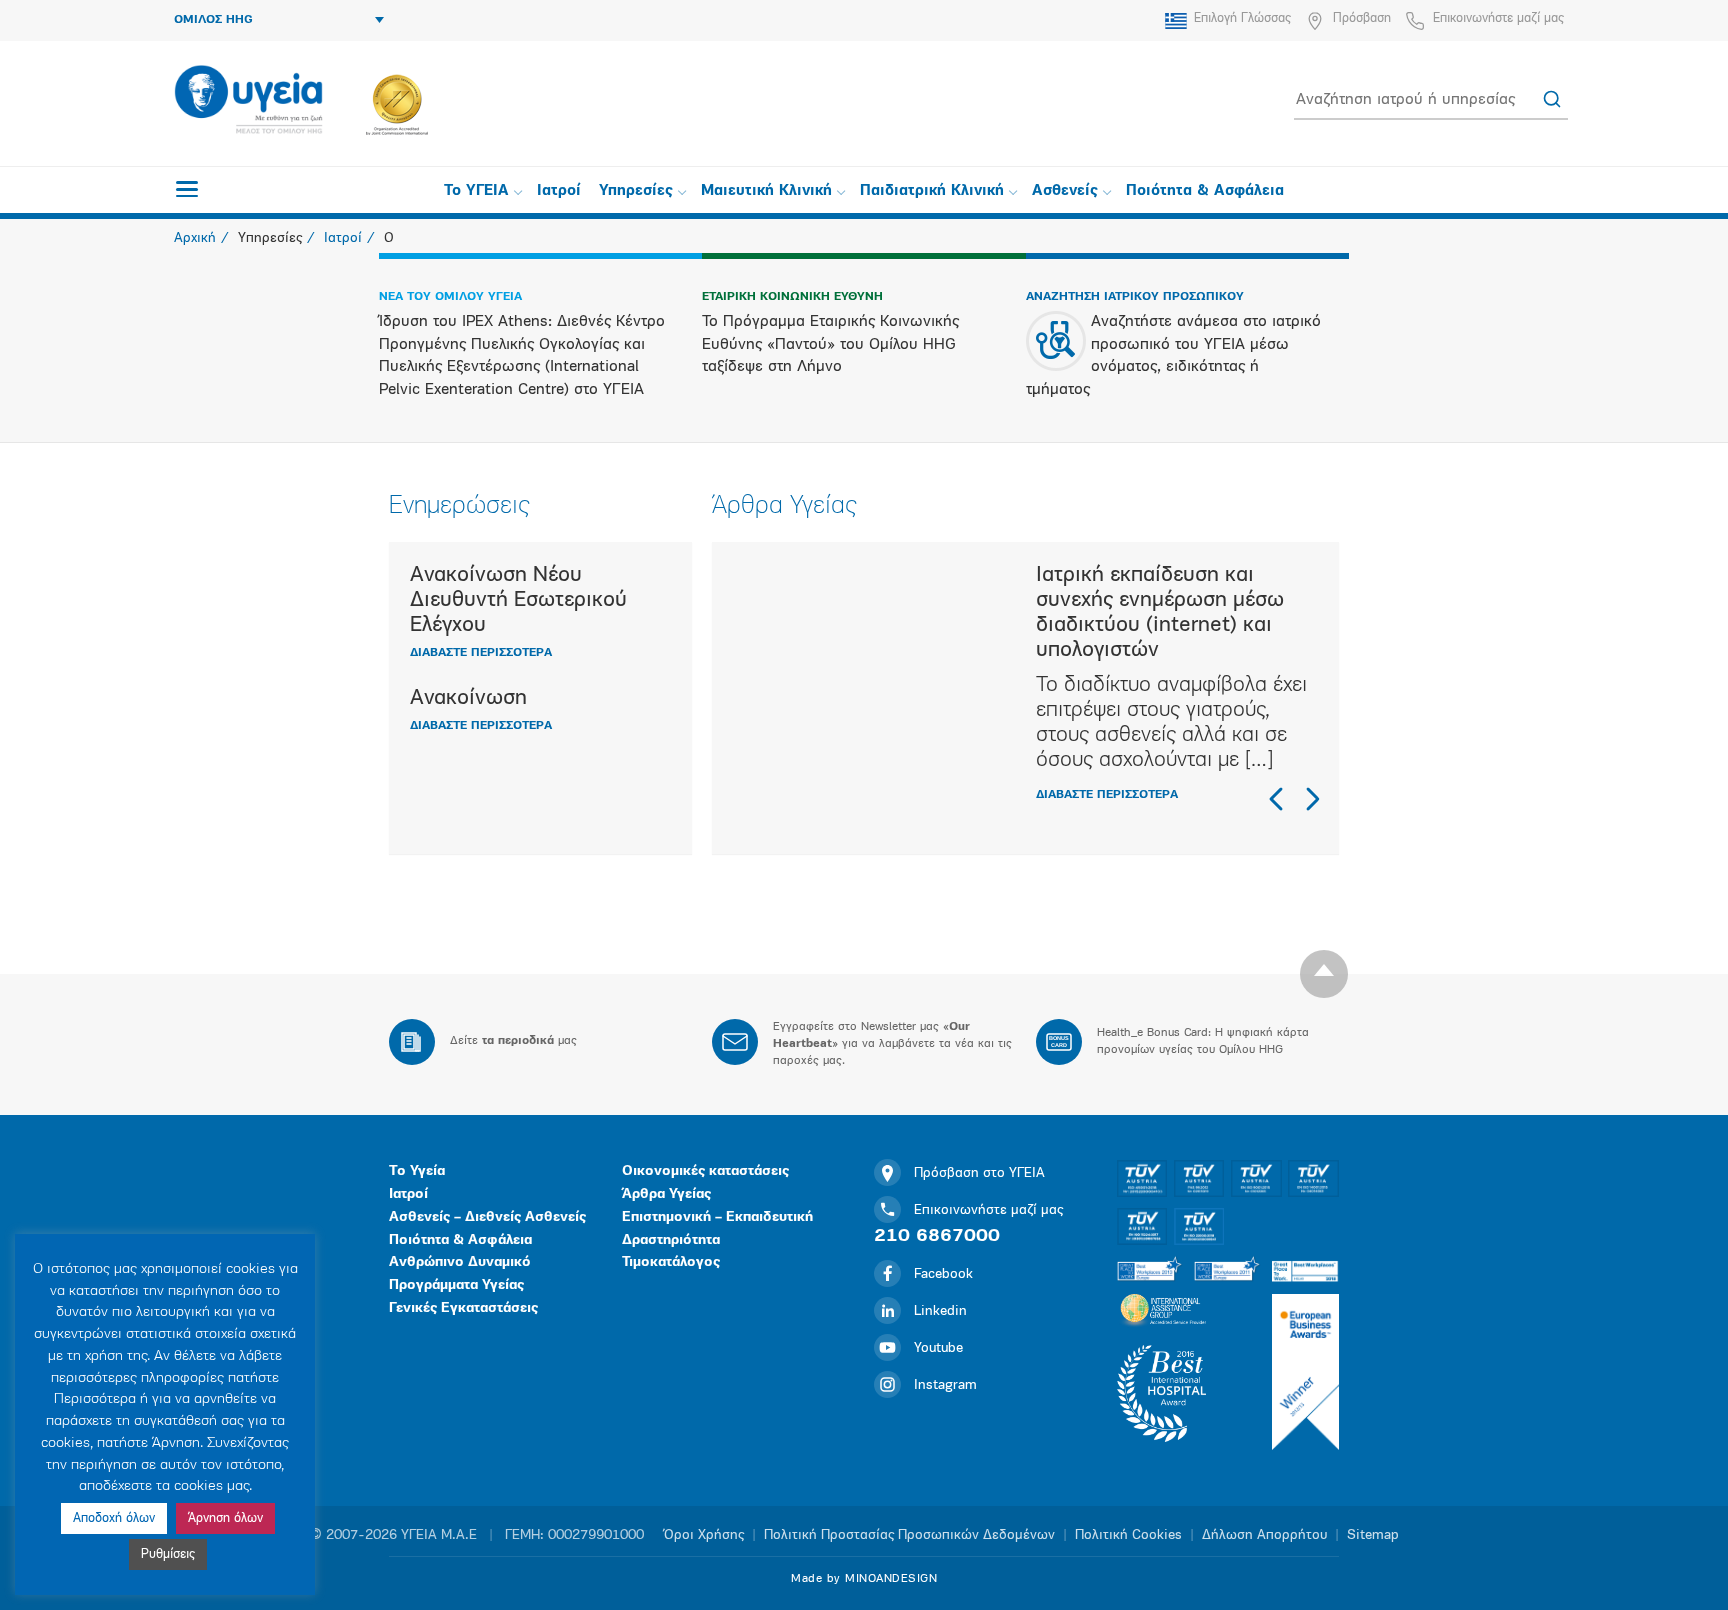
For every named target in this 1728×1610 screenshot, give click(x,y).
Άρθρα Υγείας (666, 1194)
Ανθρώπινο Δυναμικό (460, 1262)
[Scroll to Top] (1324, 974)
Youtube (938, 1348)
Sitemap (1373, 1535)
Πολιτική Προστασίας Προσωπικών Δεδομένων (909, 1535)
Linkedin (940, 1311)
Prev (1277, 799)
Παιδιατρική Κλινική (932, 191)
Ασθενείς (1065, 191)
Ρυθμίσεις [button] (168, 1554)
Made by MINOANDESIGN (864, 1579)
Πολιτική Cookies (1128, 1535)
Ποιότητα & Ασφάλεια (1205, 191)
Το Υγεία (417, 1171)
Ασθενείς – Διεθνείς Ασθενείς (487, 1217)
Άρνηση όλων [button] (225, 1518)
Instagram (945, 1385)
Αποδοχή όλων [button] (114, 1518)
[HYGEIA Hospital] (248, 101)
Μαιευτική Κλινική (766, 191)
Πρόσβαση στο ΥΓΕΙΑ (979, 1173)
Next (1312, 799)
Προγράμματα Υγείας (456, 1285)
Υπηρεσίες (636, 191)
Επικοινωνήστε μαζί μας (1498, 18)
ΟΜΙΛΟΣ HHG (213, 20)
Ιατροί (559, 191)
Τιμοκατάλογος (671, 1262)
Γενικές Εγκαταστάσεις (463, 1308)
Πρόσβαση (1362, 18)
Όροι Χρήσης (704, 1535)
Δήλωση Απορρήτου (1264, 1535)
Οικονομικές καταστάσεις (705, 1171)
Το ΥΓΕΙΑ (476, 191)
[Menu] (187, 189)
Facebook (943, 1274)
